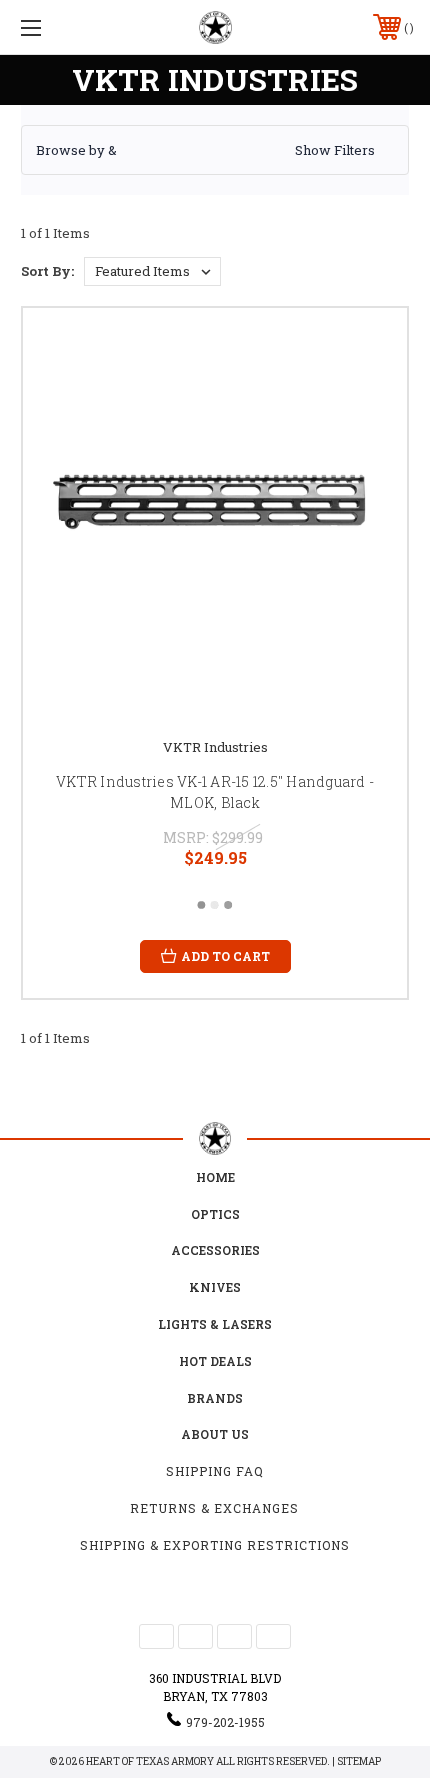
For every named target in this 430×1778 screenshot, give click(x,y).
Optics (215, 1214)
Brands (215, 1398)
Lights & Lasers (215, 1324)
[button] (215, 150)
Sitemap (359, 1761)
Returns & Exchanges (214, 1508)
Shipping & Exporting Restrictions (215, 1545)
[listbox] (152, 271)
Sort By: (47, 271)
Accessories (215, 1250)
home (215, 1177)
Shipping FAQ (215, 1471)
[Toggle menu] (60, 27)
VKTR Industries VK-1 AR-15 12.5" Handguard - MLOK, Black (215, 792)
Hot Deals (215, 1361)
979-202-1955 (225, 1722)
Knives (215, 1287)
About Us (215, 1434)
